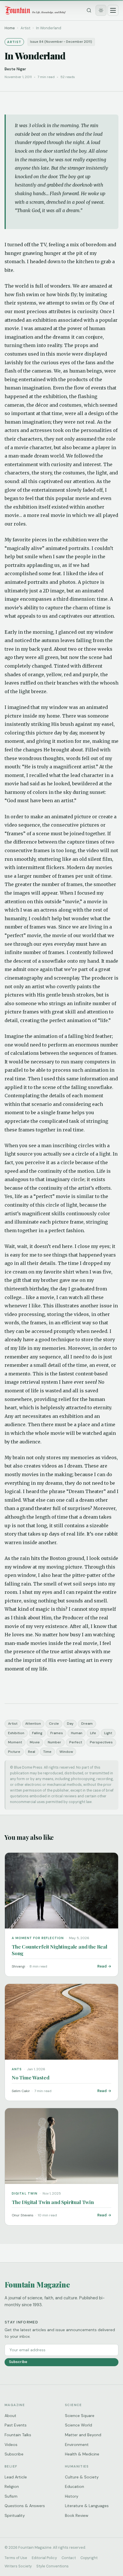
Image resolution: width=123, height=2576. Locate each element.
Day (70, 1724)
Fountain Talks (18, 2435)
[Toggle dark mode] (101, 10)
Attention (33, 1724)
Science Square (80, 2416)
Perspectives (101, 1742)
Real (32, 1752)
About (10, 2416)
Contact (69, 2558)
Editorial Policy (44, 2558)
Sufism (11, 2496)
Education (75, 2486)
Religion (12, 2486)
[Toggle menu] (113, 10)
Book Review (77, 2515)
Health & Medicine (82, 2454)
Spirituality (15, 2515)
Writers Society (18, 2566)
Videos (11, 2445)
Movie (35, 1742)
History (72, 2496)
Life (93, 1733)
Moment (15, 1742)
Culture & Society (82, 2477)
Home (10, 28)
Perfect (76, 1742)
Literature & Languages (87, 2506)
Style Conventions (52, 2566)
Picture (14, 1752)
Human (77, 1733)
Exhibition (16, 1733)
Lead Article (16, 2477)
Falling (37, 1733)
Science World (79, 2425)
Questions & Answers (25, 2506)
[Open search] (89, 10)
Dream (87, 1724)
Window (66, 1752)
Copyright (89, 2558)
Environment (77, 2445)
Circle (54, 1724)
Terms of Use (16, 2558)
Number (54, 1742)
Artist (13, 1724)
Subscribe (18, 2362)
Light (108, 1733)
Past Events (16, 2425)
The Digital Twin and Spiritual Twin (53, 2202)
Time (47, 1752)
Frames (57, 1733)
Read (102, 1966)
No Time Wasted (31, 2077)
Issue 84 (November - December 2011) (61, 42)
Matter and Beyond (83, 2435)
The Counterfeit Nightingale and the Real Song (59, 1950)
